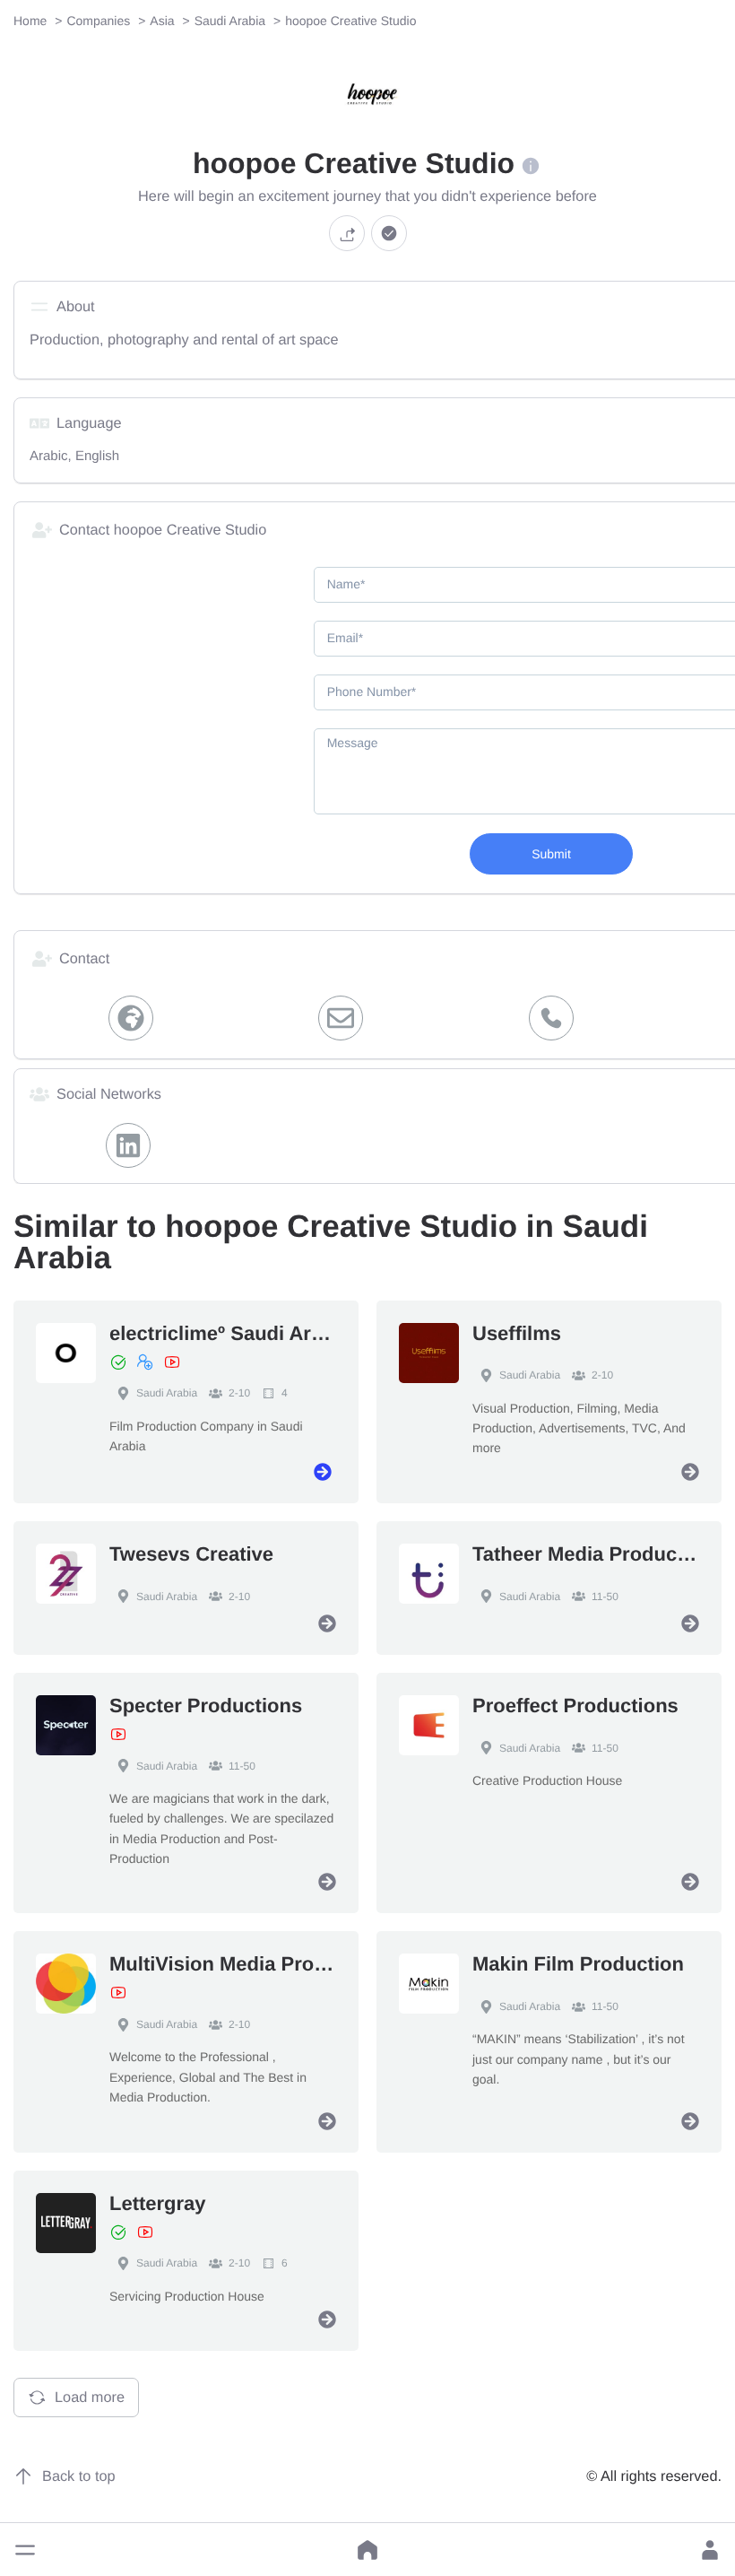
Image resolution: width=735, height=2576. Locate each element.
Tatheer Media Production (593, 1554)
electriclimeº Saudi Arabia (230, 1333)
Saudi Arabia (167, 1393)
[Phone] (551, 1018)
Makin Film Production (578, 1964)
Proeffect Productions (575, 1706)
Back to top (79, 2476)
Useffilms (517, 1333)
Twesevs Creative (191, 1554)
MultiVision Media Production (247, 1964)
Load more (90, 2398)
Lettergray (158, 2203)
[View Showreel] (172, 1362)
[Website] (131, 1018)
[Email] (342, 1018)
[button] (25, 2550)
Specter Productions (206, 1706)
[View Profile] (323, 1472)
